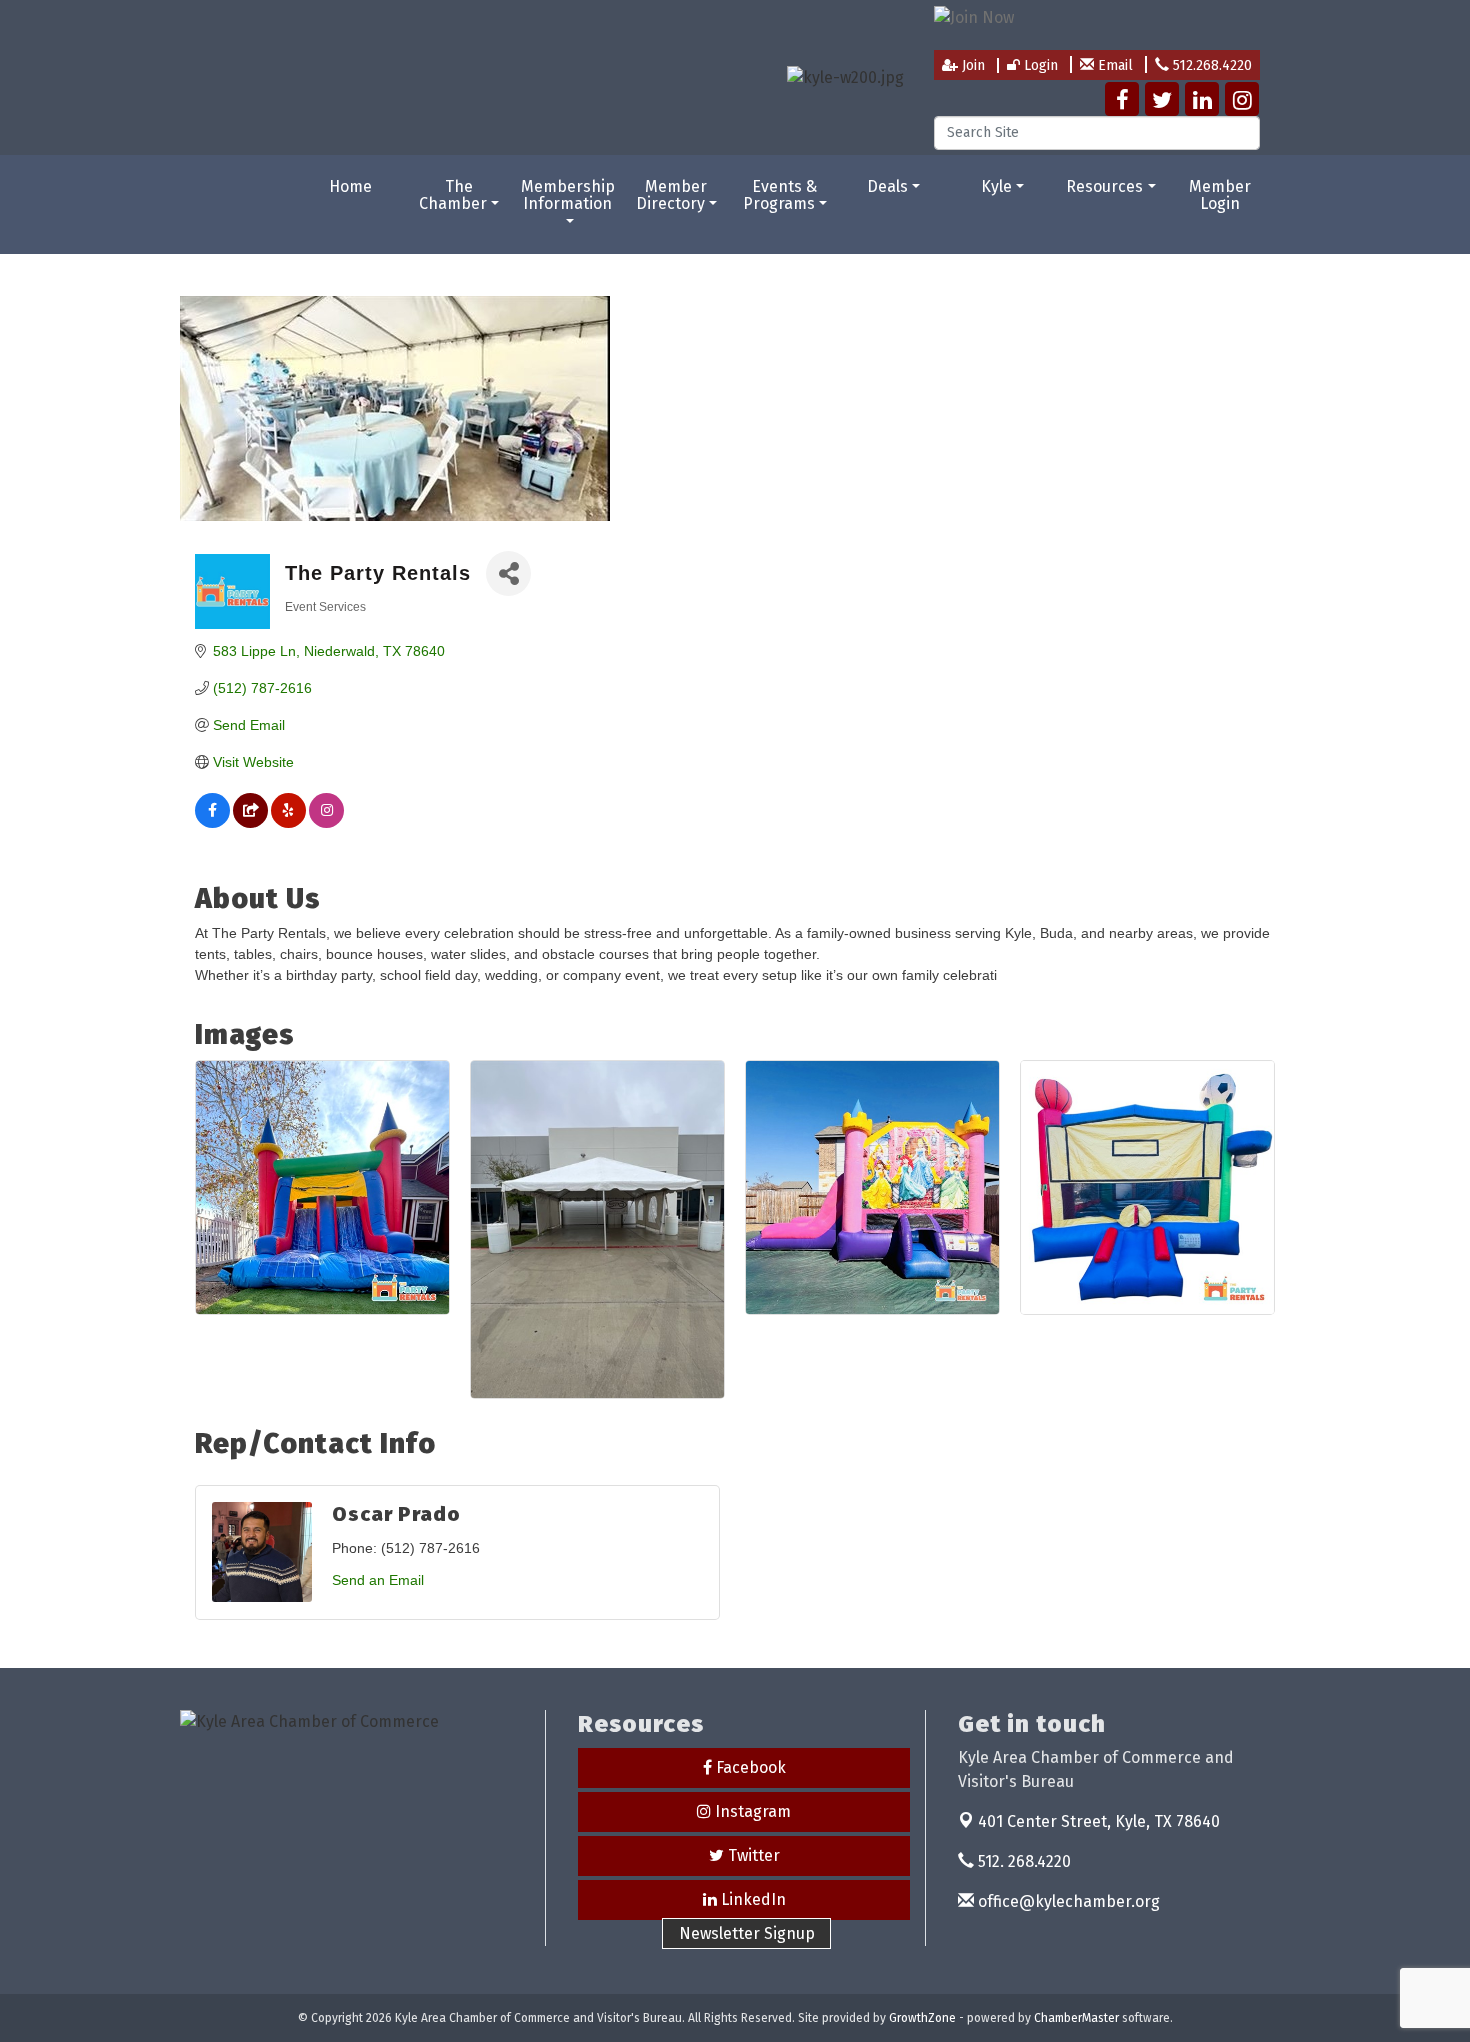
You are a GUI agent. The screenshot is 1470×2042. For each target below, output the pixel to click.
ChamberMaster (1076, 2018)
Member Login (1220, 195)
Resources (1104, 186)
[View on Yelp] (288, 823)
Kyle (996, 186)
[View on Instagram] (326, 823)
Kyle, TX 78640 (1099, 1821)
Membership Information (568, 195)
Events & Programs (780, 195)
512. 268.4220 (1022, 1861)
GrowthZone (922, 2018)
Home (350, 186)
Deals (887, 186)
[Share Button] (508, 573)
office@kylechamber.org (1067, 1901)
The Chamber (453, 195)
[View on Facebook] (212, 823)
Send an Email (378, 1580)
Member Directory (672, 195)
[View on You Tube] (250, 823)
